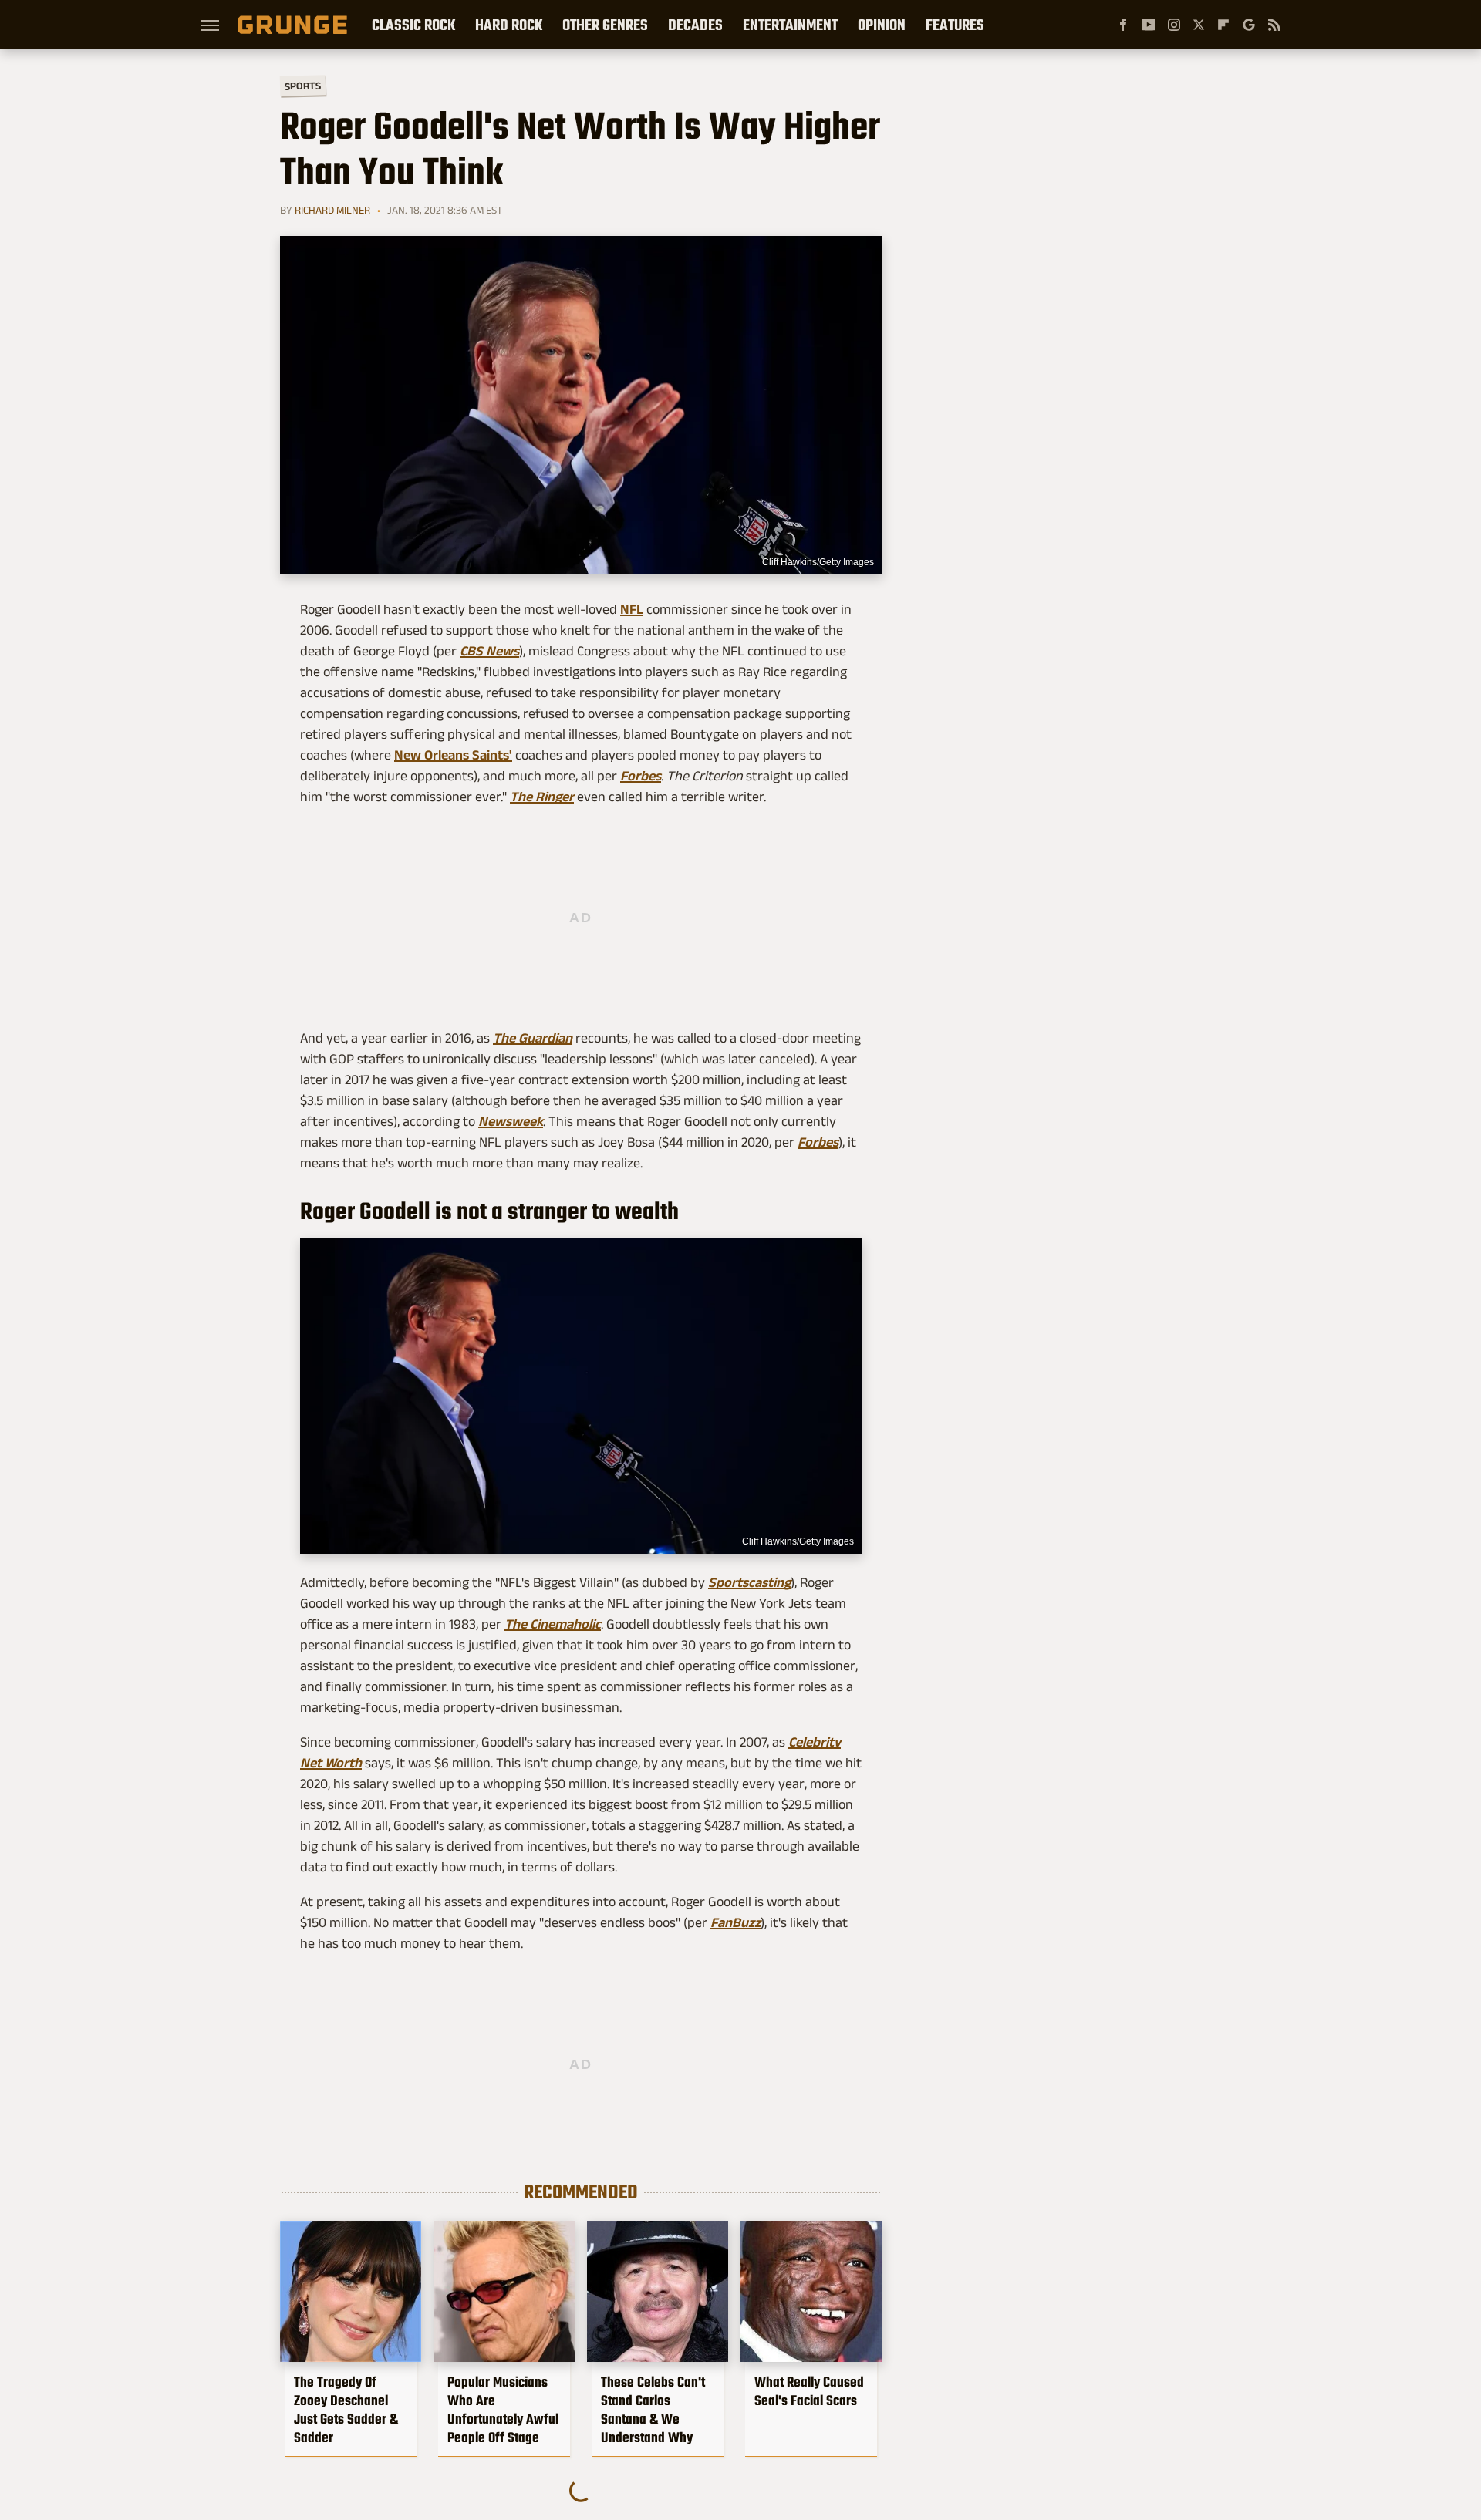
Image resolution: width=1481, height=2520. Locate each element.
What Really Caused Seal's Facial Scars (809, 2391)
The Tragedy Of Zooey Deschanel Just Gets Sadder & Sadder (346, 2410)
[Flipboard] (1223, 25)
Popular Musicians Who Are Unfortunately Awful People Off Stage (503, 2410)
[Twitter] (1199, 25)
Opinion (882, 25)
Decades (695, 25)
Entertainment (790, 25)
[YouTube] (1149, 25)
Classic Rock (413, 25)
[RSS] (1274, 25)
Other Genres (605, 25)
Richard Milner (332, 210)
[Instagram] (1174, 25)
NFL (632, 609)
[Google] (1249, 25)
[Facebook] (1123, 25)
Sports (303, 85)
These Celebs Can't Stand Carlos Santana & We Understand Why (653, 2410)
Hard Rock (509, 25)
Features (955, 25)
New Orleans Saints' (453, 755)
